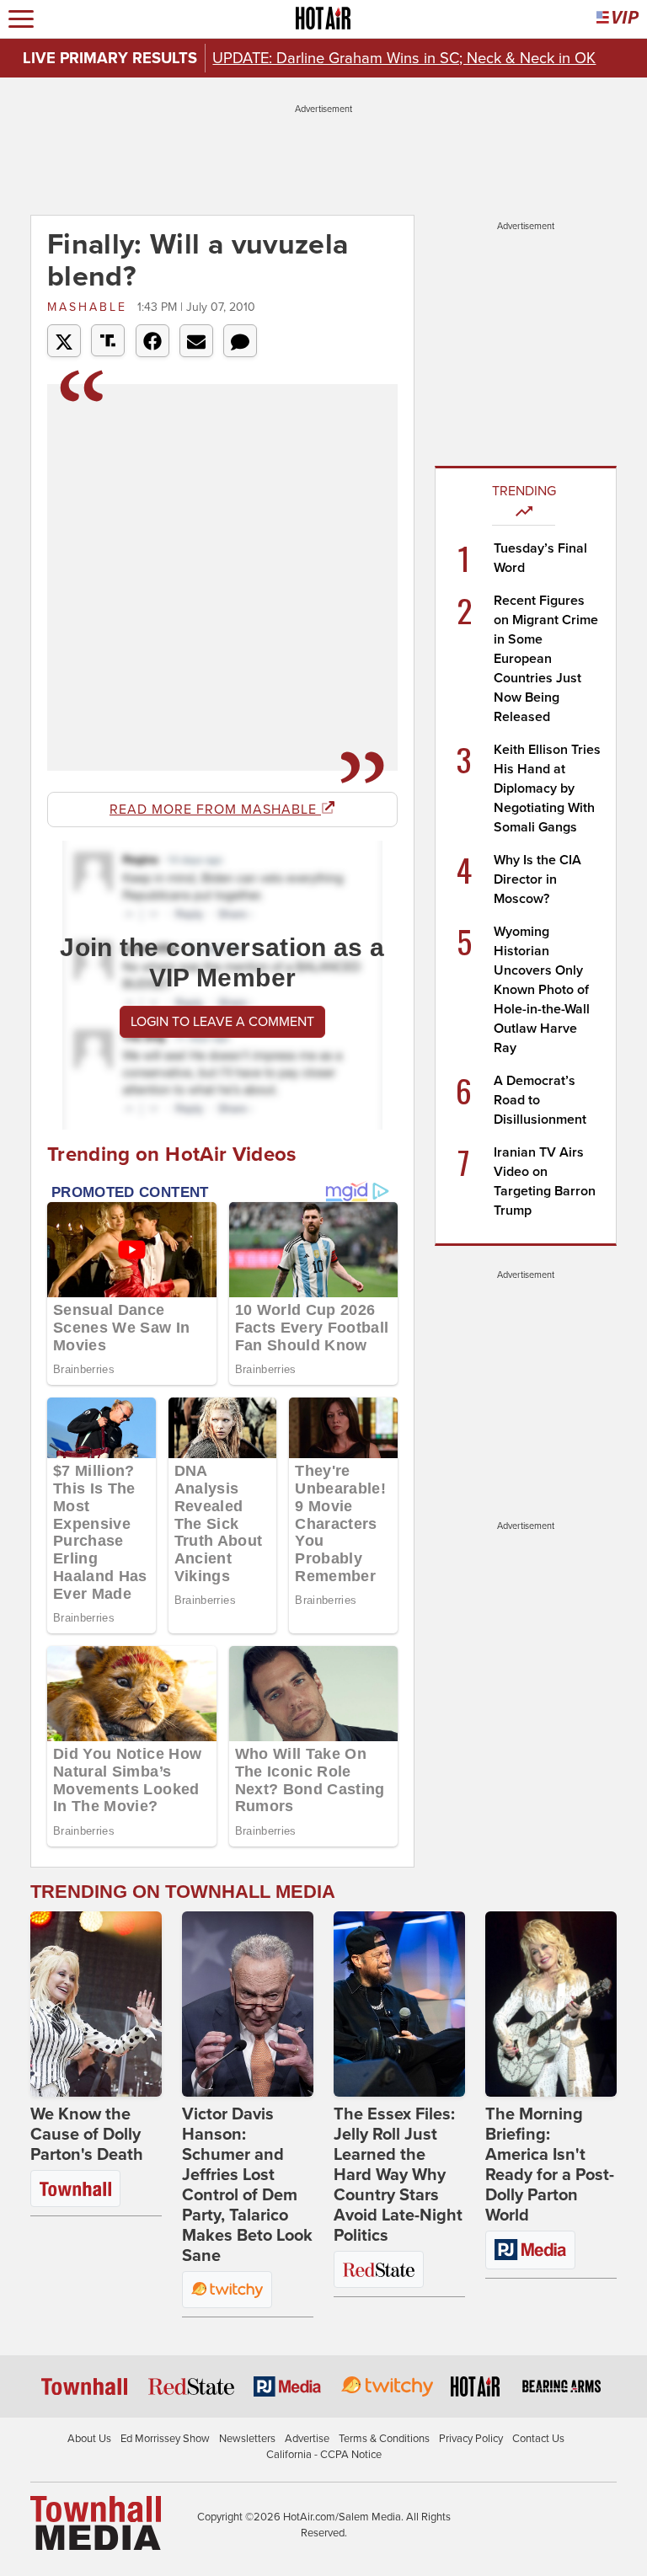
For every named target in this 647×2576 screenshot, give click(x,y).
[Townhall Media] (96, 2522)
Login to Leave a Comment (222, 1022)
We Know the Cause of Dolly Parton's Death (87, 2135)
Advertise (307, 2439)
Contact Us (538, 2439)
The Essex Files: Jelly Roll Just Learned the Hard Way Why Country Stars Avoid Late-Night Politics (398, 2175)
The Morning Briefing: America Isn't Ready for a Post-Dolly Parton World (550, 2165)
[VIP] (618, 19)
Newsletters (247, 2439)
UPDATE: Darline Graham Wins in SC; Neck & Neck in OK (404, 58)
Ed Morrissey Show (165, 2439)
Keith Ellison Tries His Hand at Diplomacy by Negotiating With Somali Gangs (547, 788)
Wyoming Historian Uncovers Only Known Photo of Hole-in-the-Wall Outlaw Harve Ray (542, 990)
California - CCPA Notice (324, 2455)
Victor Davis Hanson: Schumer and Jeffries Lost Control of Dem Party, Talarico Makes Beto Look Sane (247, 2185)
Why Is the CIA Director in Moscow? (537, 879)
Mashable (90, 307)
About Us (89, 2439)
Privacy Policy (471, 2439)
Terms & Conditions (384, 2439)
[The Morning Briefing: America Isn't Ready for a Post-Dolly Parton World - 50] (551, 2004)
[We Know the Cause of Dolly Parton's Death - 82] (96, 2004)
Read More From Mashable (215, 810)
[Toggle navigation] (21, 19)
